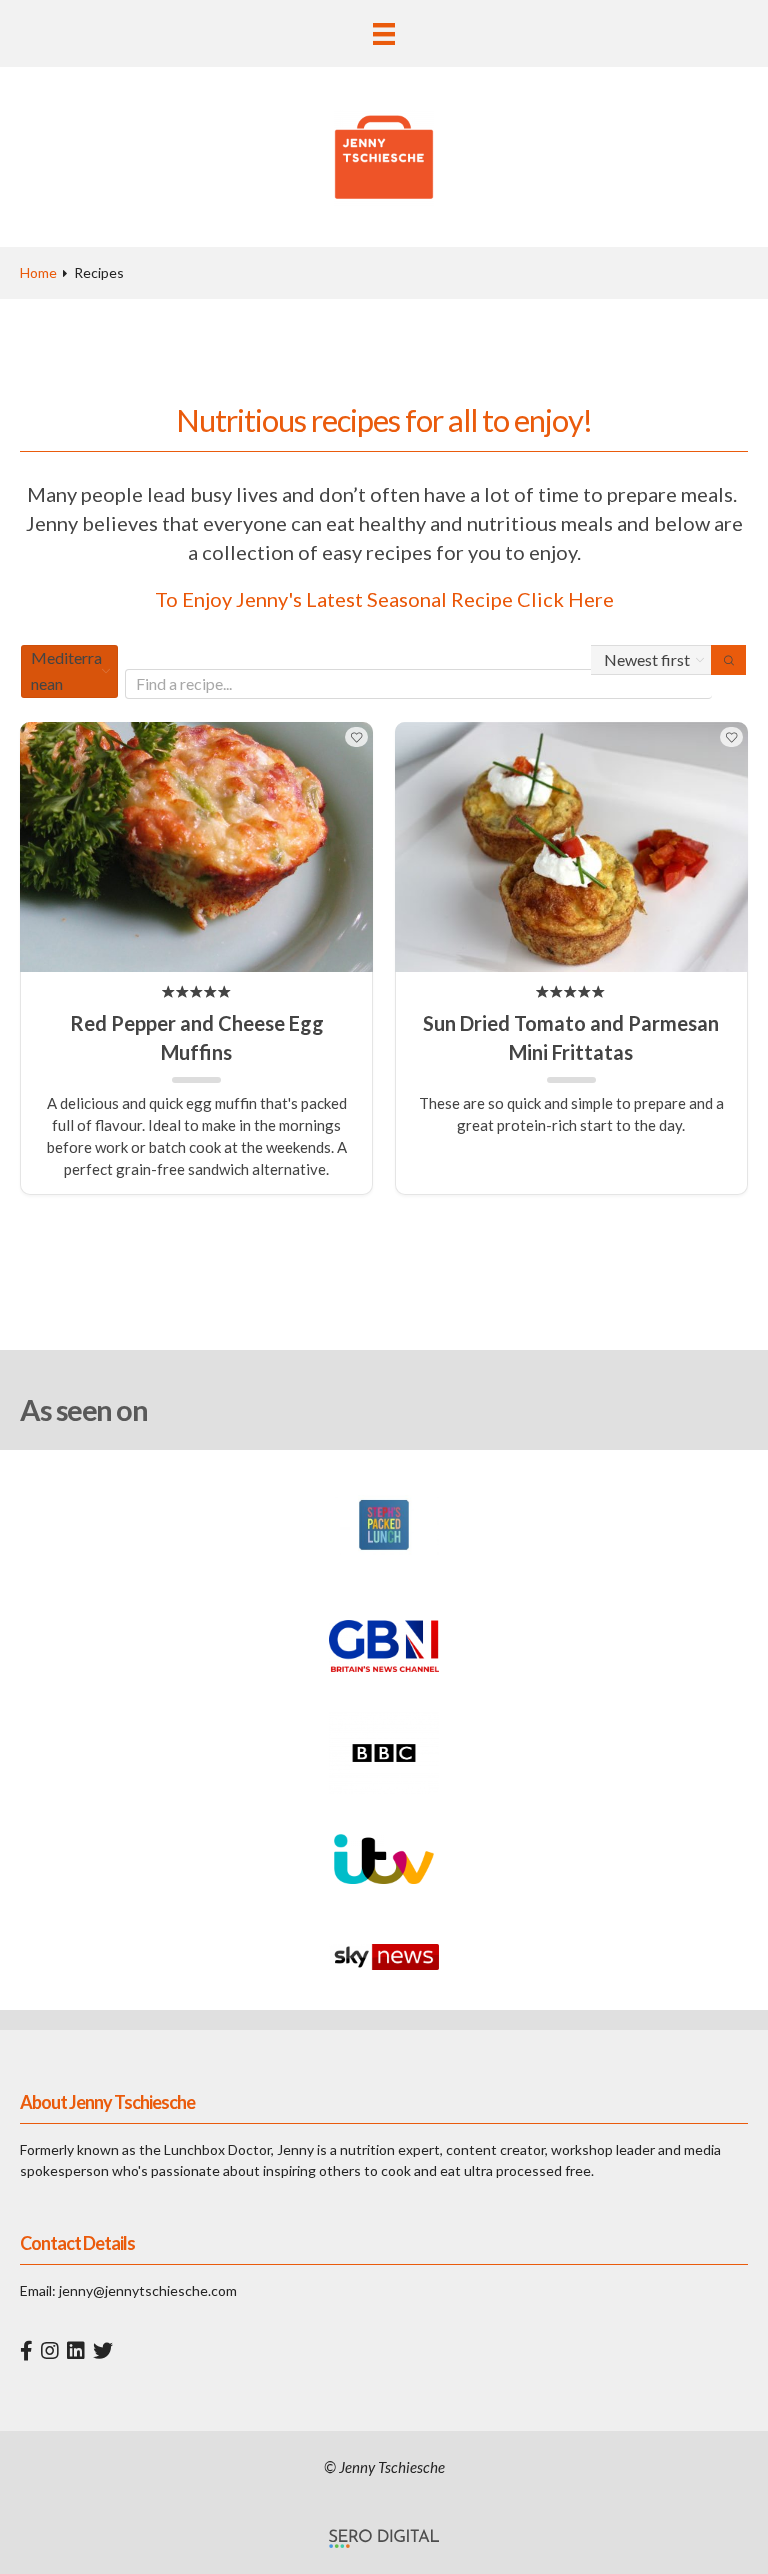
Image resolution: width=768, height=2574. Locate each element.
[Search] (728, 660)
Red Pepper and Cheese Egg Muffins (197, 1037)
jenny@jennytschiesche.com (148, 2290)
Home (38, 272)
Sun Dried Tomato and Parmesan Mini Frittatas (571, 1037)
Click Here (565, 599)
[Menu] (384, 33)
